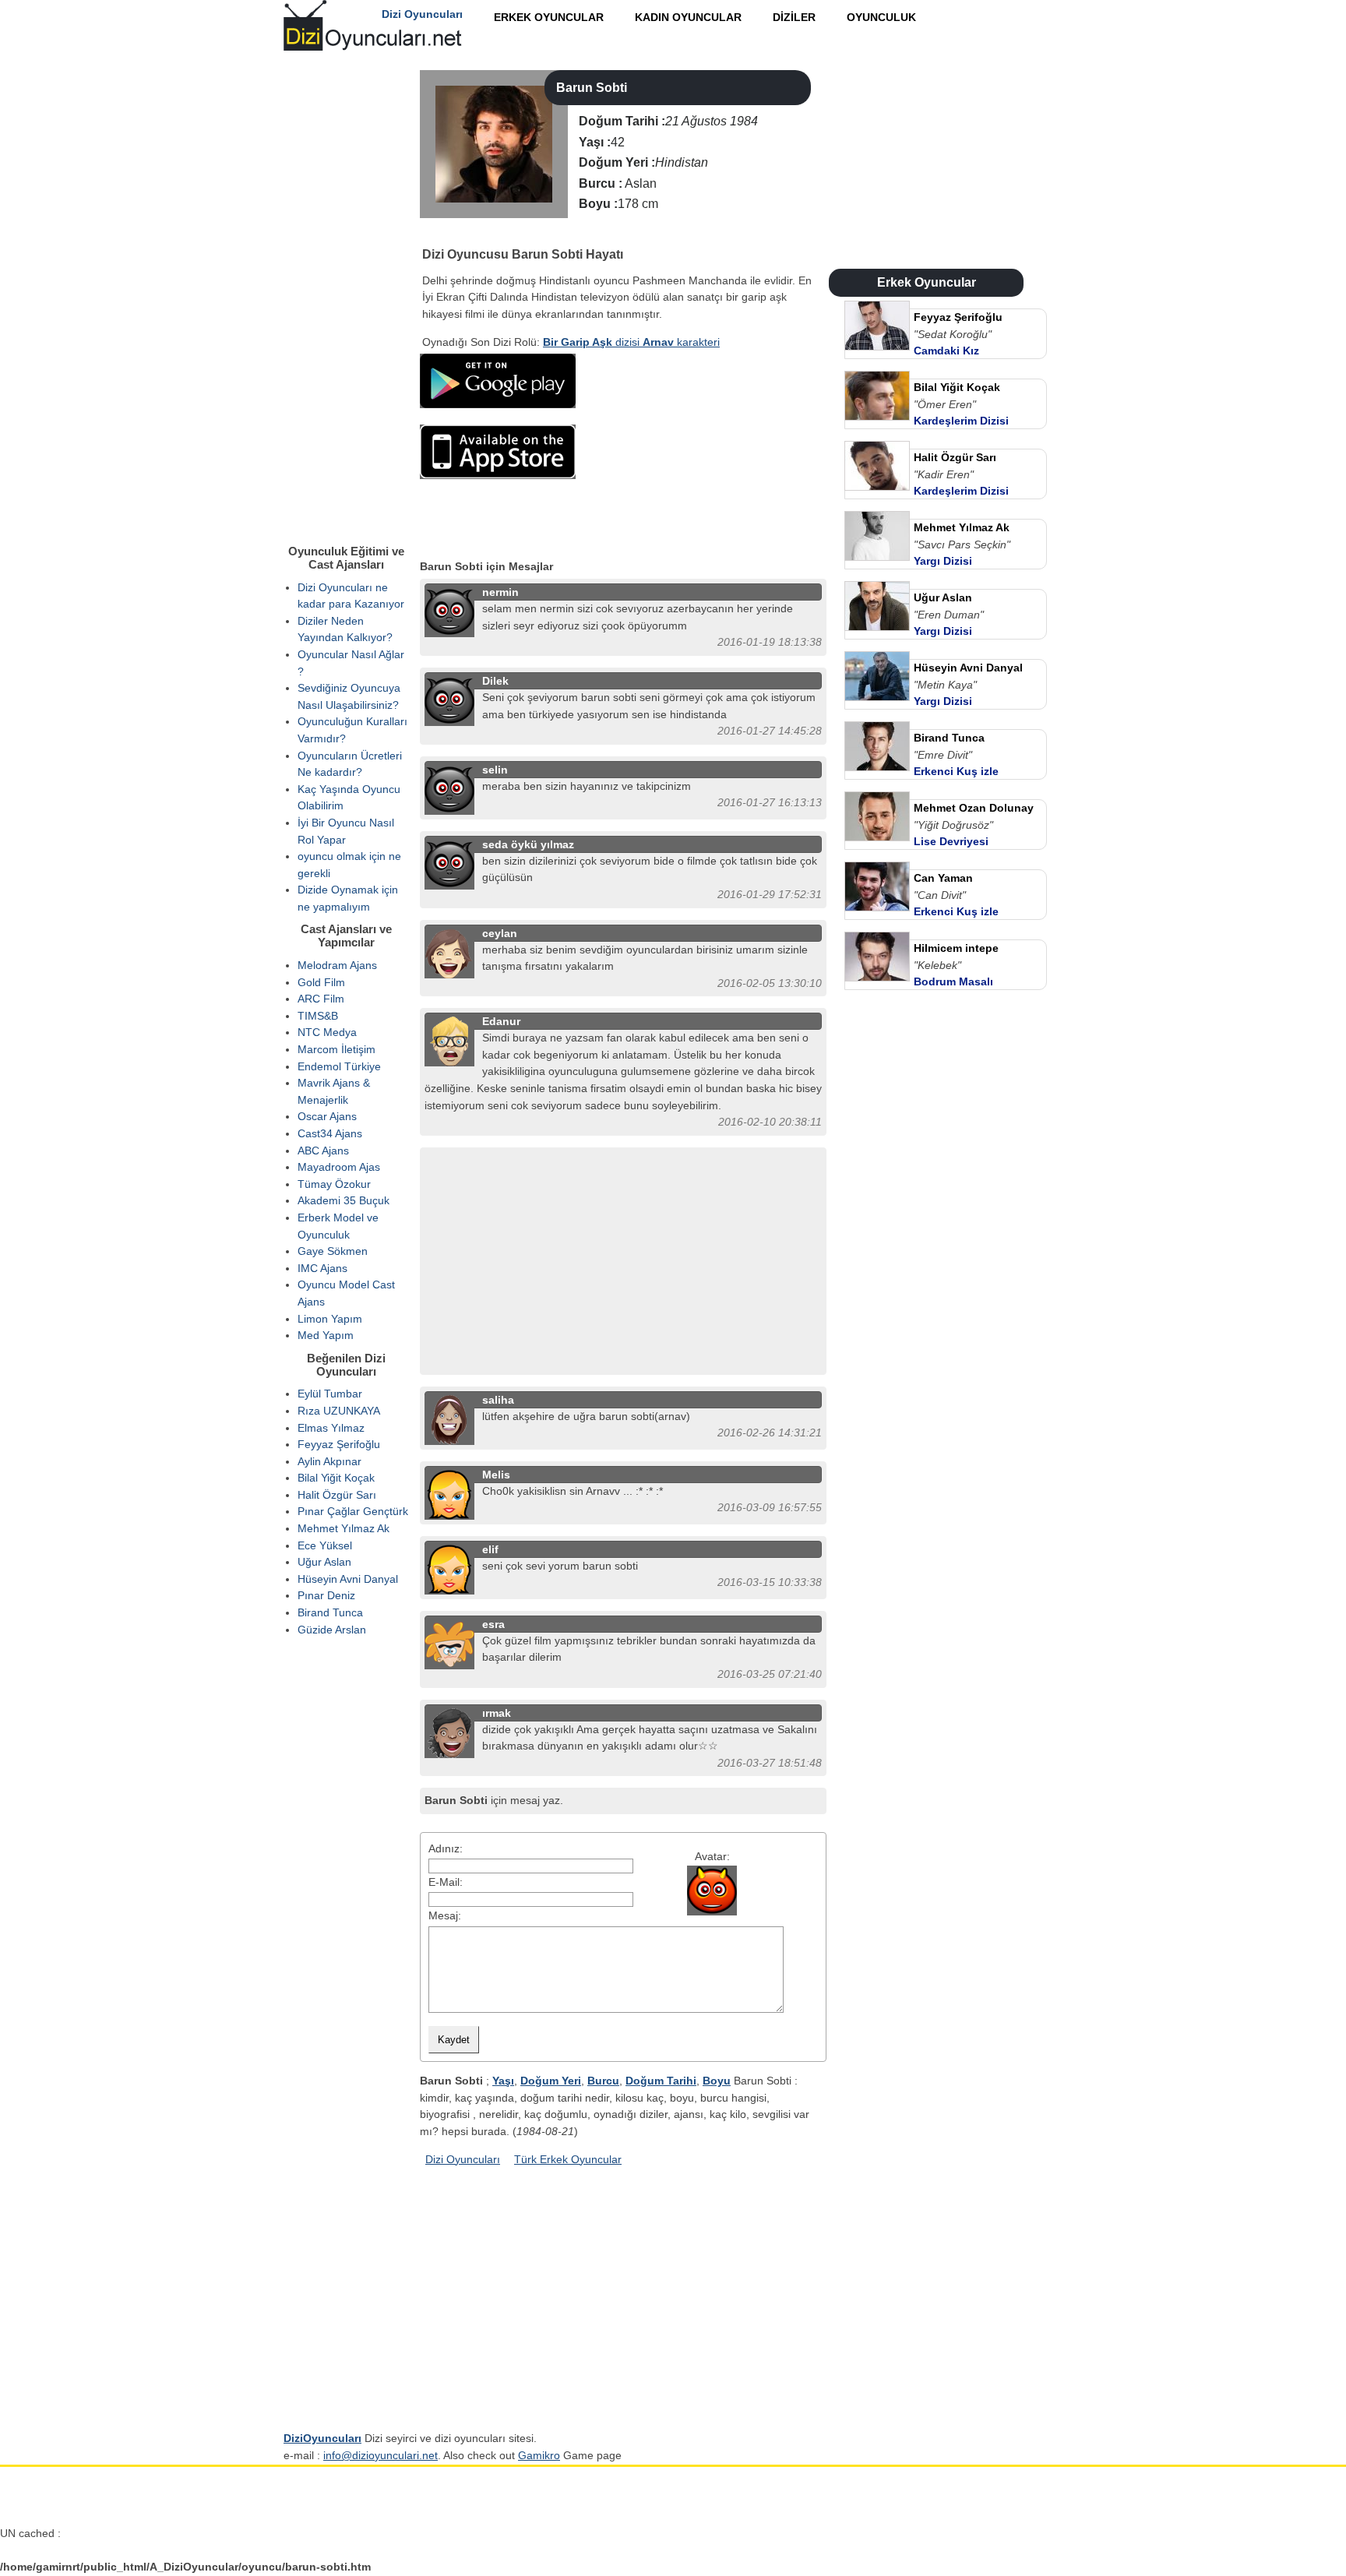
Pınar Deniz (326, 1595)
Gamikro (539, 2455)
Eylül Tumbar (330, 1394)
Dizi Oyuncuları (463, 2159)
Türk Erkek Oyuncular (568, 2159)
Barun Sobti (592, 88)
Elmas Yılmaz (331, 1428)
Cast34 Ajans (330, 1133)
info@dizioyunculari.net (381, 2455)
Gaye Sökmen (333, 1251)
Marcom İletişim (336, 1049)
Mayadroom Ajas (339, 1167)
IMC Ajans (322, 1268)
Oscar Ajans (327, 1116)
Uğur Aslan (324, 1562)
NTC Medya (327, 1032)
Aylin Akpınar (329, 1461)
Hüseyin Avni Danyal (348, 1579)
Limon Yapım (330, 1319)
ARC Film (321, 999)
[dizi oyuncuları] (432, 234)
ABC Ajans (323, 1151)
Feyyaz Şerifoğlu (339, 1444)
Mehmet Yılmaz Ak (344, 1528)
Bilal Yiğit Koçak (336, 1478)
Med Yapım (326, 1335)
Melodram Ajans (337, 965)
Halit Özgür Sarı (337, 1495)
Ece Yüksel (325, 1545)
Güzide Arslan (332, 1630)
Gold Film (321, 982)
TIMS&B (318, 1016)
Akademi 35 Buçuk (344, 1200)
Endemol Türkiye (339, 1066)
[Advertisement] (700, 451)
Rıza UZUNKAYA (339, 1411)
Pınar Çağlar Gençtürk (353, 1511)
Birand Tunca (330, 1612)
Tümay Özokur (334, 1184)
